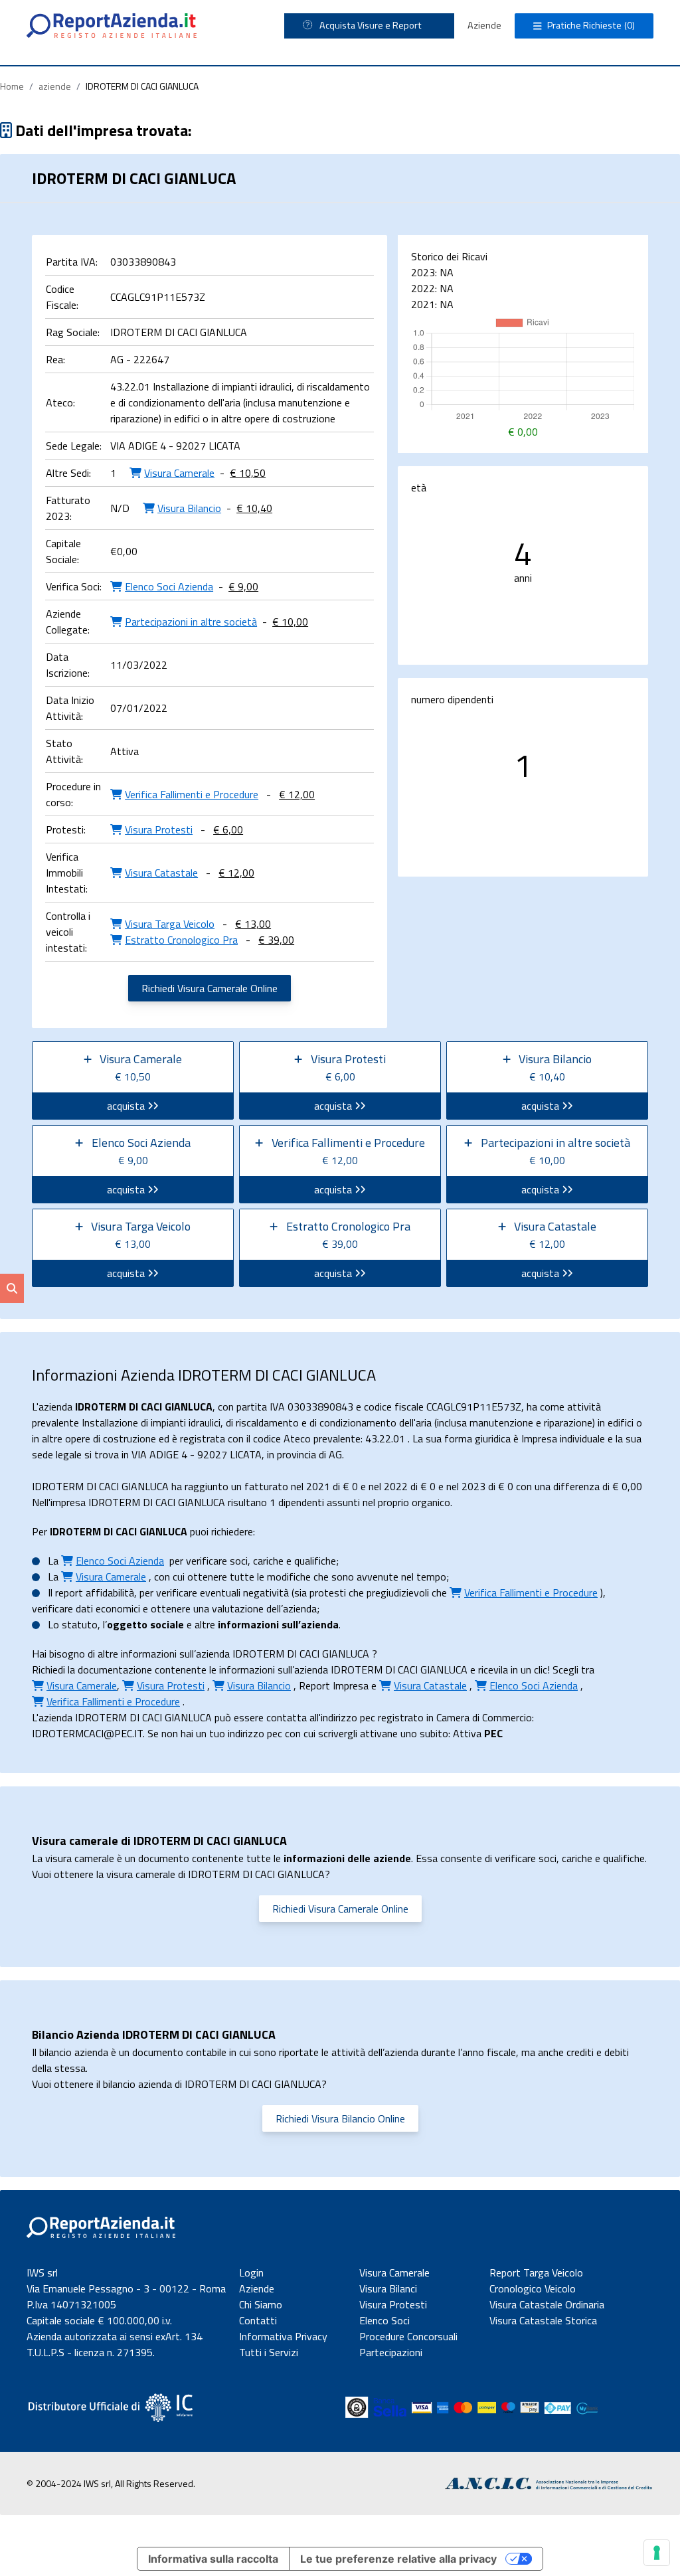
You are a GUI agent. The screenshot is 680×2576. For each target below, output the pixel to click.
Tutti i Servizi (269, 2352)
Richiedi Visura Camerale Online (210, 988)
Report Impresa (334, 1685)
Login (251, 2273)
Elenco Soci (384, 2320)
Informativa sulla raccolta (213, 2559)
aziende (55, 86)
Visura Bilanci (388, 2288)
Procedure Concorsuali (408, 2336)
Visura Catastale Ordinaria (547, 2304)
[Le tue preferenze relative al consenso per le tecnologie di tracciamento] (657, 2553)
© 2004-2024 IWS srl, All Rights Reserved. (111, 2483)
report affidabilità (95, 1592)
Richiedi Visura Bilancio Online (340, 2118)
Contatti (258, 2320)
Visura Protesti (393, 2304)
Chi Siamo (261, 2304)
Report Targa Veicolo (536, 2273)
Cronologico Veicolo (533, 2288)
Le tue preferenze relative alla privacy (398, 2559)
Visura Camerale (394, 2273)
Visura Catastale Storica (543, 2320)
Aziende (484, 25)
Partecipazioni (391, 2352)
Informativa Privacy (283, 2336)
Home (12, 86)
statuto (80, 1624)
